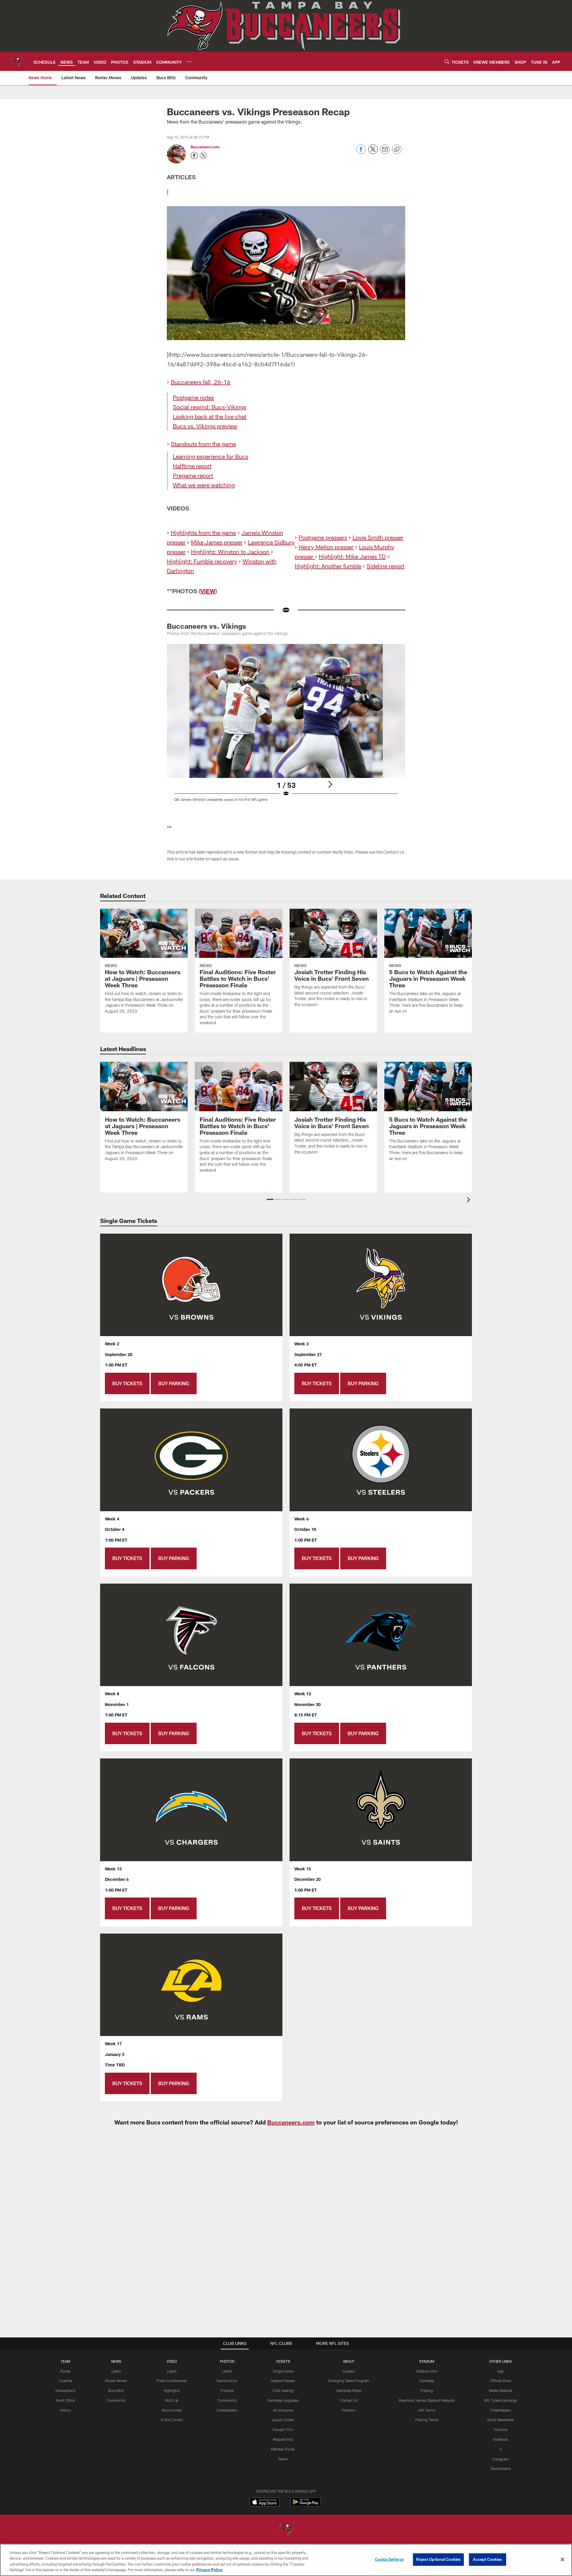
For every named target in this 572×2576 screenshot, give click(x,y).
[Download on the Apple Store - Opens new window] (265, 2503)
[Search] (447, 62)
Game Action (227, 2381)
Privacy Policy (209, 2570)
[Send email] (385, 152)
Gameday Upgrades (283, 2400)
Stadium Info (427, 2371)
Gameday (427, 2381)
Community (116, 2400)
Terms (283, 2459)
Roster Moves (116, 2381)
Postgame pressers (323, 537)
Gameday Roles (349, 2390)
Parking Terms (427, 2420)
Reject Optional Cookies (438, 2559)
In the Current (172, 2420)
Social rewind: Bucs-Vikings (209, 407)
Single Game (283, 2371)
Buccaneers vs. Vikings (206, 626)
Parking (427, 2390)
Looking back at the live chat (210, 416)
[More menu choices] (189, 62)
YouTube (500, 2429)
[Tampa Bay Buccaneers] (286, 2530)
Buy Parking (174, 1383)
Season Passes (283, 2381)
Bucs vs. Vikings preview (205, 426)
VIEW (208, 591)
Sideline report (385, 566)
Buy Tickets (127, 1383)
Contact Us (349, 2400)
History (65, 2410)
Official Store (500, 2381)
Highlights (172, 2390)
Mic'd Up (172, 2400)
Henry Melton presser (326, 547)
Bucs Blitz (116, 2390)
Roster (65, 2371)
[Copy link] (397, 150)
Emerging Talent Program (349, 2381)
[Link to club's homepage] (17, 61)
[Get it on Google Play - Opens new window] (306, 2505)
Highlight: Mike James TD (352, 556)
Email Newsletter (501, 2420)
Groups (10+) (283, 2429)
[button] (270, 1199)
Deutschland (501, 2468)
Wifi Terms (427, 2410)
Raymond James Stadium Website (427, 2400)
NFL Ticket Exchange (500, 2400)
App (500, 2371)
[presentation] (470, 1200)
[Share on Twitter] (373, 152)
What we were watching (204, 485)
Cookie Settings (389, 2559)
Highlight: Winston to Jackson (230, 552)
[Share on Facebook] (361, 152)
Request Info (283, 2439)
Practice (227, 2390)
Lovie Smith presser (378, 537)
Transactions (65, 2390)
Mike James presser (217, 542)
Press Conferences (172, 2381)
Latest (116, 2371)
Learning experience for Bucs (210, 456)
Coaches (65, 2381)
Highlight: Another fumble (328, 566)
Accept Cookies (488, 2559)
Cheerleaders (227, 2410)
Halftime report (192, 466)
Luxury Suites (283, 2420)
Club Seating (283, 2390)
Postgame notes (193, 397)
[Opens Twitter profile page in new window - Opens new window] (203, 155)
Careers (349, 2371)
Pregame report (193, 475)
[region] (286, 2560)
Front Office (65, 2400)
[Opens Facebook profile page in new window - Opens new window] (194, 155)
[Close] (562, 2559)
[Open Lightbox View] (286, 726)
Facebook (501, 2439)
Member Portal (283, 2449)
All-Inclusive (283, 2410)
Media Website (500, 2390)
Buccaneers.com (205, 147)
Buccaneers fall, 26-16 (201, 382)
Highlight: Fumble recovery (202, 561)
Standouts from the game (203, 444)
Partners (349, 2410)
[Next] (330, 784)
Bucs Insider (172, 2410)
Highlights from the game (203, 533)
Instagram (500, 2459)
